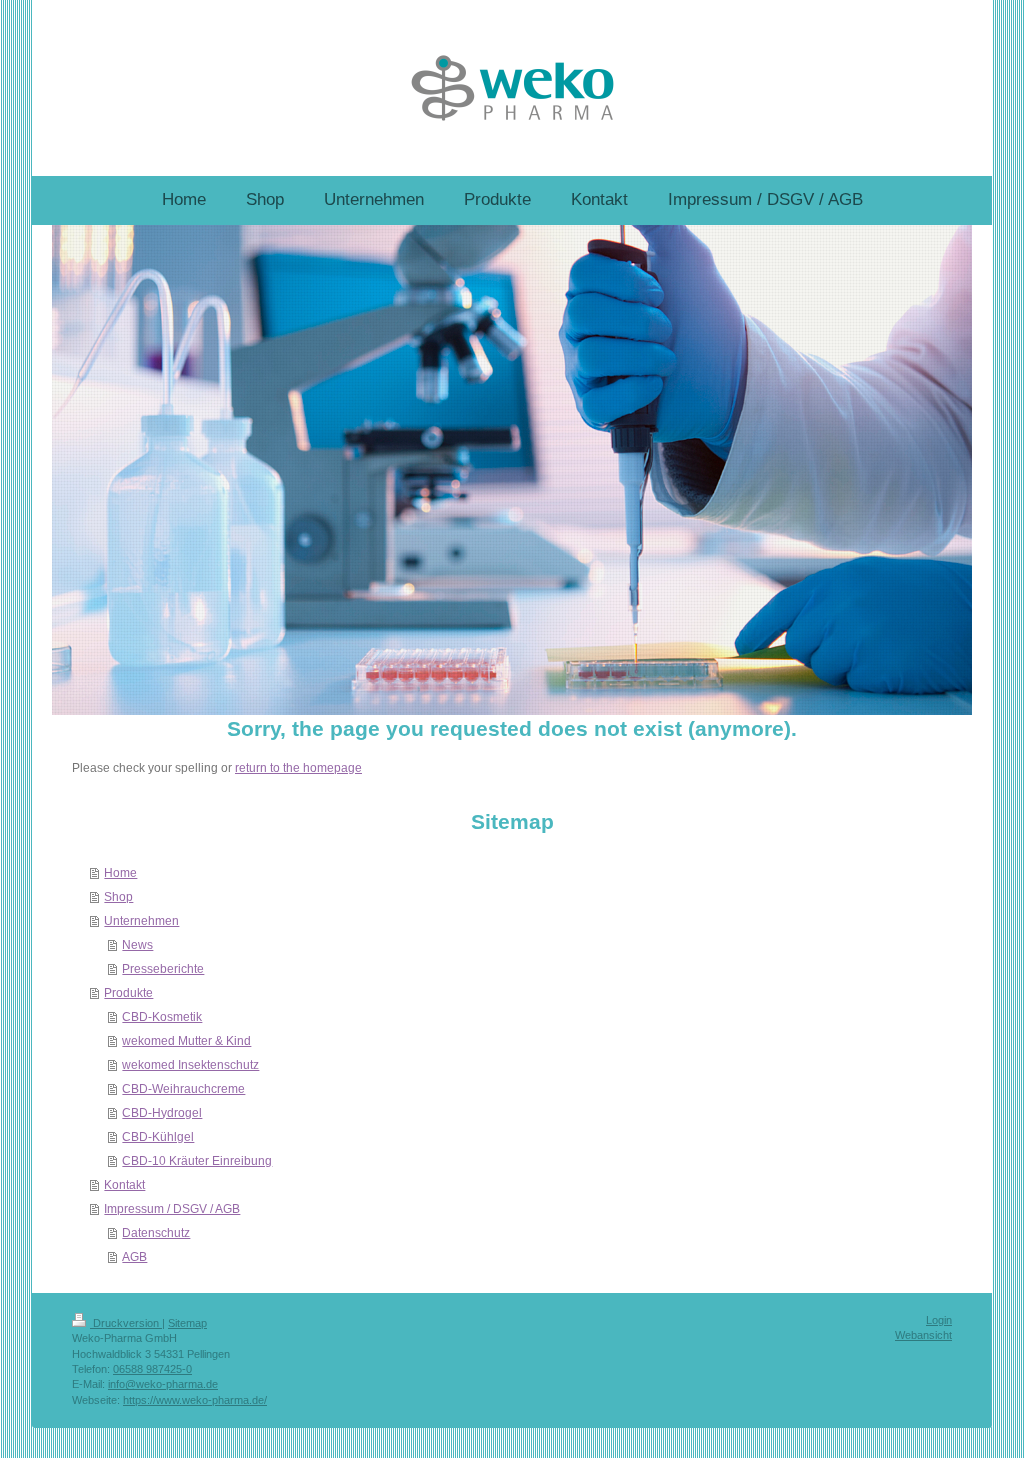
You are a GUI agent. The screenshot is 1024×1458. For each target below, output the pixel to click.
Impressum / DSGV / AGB (172, 1209)
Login (939, 1320)
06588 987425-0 (152, 1369)
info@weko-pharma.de (163, 1384)
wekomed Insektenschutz (190, 1065)
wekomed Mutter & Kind (186, 1041)
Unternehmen (141, 921)
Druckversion (126, 1323)
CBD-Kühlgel (158, 1137)
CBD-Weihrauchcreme (183, 1089)
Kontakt (124, 1185)
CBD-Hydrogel (162, 1113)
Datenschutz (156, 1233)
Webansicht (923, 1335)
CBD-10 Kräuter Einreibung (197, 1161)
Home (120, 873)
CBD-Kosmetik (162, 1017)
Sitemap (187, 1323)
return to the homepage (298, 768)
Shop (118, 897)
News (137, 945)
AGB (134, 1257)
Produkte (128, 993)
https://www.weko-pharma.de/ (195, 1400)
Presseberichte (163, 969)
